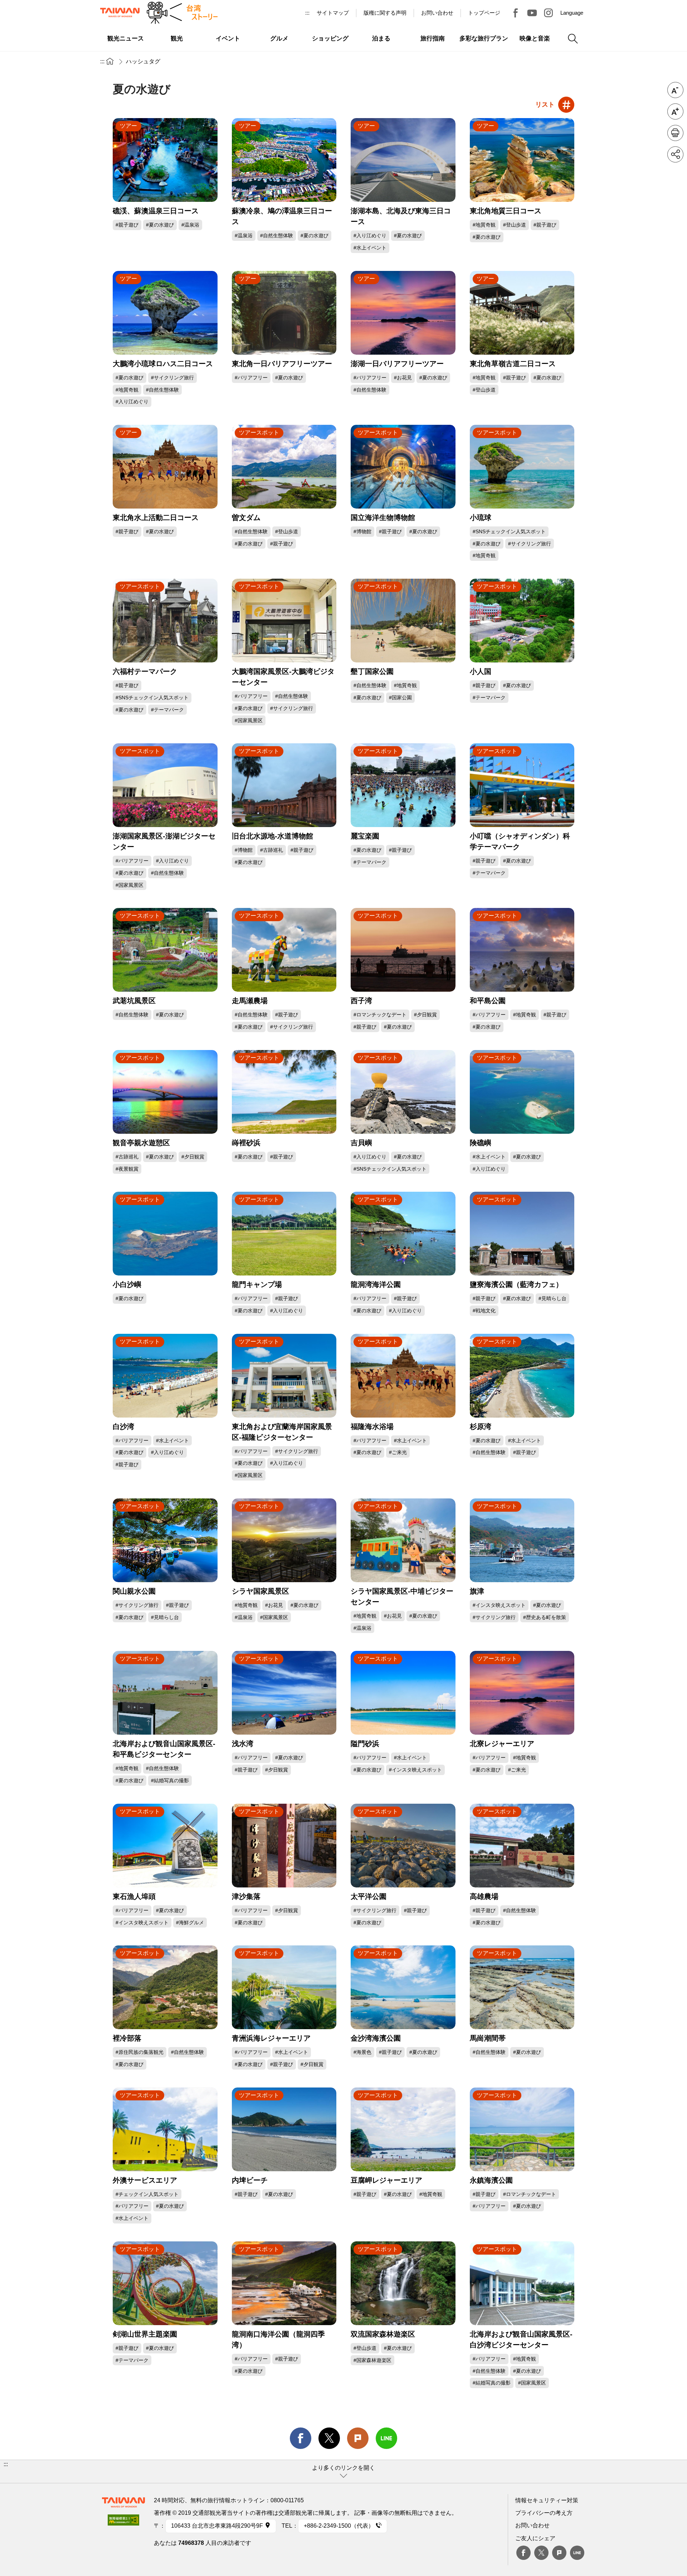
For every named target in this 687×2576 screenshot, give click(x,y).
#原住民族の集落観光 (140, 2052)
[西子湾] (403, 950)
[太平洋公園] (403, 1846)
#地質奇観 (484, 225)
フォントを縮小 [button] (675, 90)
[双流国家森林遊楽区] (403, 2283)
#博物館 (362, 531)
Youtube (532, 13)
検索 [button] (573, 39)
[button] (343, 2471)
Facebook (523, 2553)
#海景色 (362, 2052)
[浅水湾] (284, 1693)
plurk (559, 2553)
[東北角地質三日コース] (522, 160)
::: (307, 13)
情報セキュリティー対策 (547, 2500)
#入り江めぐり (370, 235)
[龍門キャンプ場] (284, 1234)
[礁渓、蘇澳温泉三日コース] (165, 160)
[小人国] (522, 621)
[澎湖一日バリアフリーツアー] (403, 313)
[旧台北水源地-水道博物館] (284, 785)
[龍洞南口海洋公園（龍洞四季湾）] (284, 2283)
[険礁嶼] (522, 1092)
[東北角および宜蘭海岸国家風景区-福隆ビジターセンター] (284, 1376)
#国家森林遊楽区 (372, 2360)
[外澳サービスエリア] (165, 2129)
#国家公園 (400, 698)
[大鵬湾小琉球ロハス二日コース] (165, 313)
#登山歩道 (515, 225)
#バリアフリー (251, 378)
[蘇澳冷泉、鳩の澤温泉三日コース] (284, 160)
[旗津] (522, 1540)
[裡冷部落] (165, 1987)
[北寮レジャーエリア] (522, 1693)
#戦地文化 (484, 1311)
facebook (301, 2438)
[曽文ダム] (284, 467)
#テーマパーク (167, 710)
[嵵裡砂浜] (284, 1092)
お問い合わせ (532, 2525)
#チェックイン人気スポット (147, 2194)
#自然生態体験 (277, 235)
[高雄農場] (522, 1846)
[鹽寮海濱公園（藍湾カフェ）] (522, 1234)
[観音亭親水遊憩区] (165, 1092)
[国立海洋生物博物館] (403, 467)
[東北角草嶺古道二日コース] (522, 313)
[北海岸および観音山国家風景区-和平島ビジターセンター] (165, 1693)
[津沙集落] (284, 1846)
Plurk (358, 2438)
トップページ (484, 13)
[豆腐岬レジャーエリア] (403, 2129)
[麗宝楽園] (403, 785)
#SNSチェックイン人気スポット (509, 531)
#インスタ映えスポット (499, 1605)
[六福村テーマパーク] (165, 621)
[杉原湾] (522, 1376)
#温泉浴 (190, 225)
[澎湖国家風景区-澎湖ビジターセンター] (165, 785)
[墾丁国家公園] (403, 621)
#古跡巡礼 (272, 850)
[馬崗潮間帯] (522, 1987)
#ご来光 (398, 1452)
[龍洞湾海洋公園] (403, 1234)
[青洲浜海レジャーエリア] (284, 1987)
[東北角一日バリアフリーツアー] (284, 313)
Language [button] (572, 13)
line (386, 2438)
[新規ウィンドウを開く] (123, 2522)
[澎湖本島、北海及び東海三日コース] (403, 160)
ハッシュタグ (143, 61)
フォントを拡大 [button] (675, 111)
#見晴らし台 (552, 1298)
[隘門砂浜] (403, 1693)
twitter (329, 2438)
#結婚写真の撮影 (170, 1780)
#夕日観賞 (425, 1015)
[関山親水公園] (165, 1540)
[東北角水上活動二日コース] (165, 467)
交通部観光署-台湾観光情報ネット (120, 13)
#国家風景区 (249, 720)
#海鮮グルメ (190, 1923)
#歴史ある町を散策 (545, 1617)
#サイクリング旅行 (172, 378)
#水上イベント (370, 248)
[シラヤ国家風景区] (284, 1540)
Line (577, 2553)
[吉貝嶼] (403, 1092)
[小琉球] (522, 467)
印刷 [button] (675, 133)
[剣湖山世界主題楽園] (165, 2283)
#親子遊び (127, 225)
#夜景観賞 (127, 1169)
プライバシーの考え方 (544, 2513)
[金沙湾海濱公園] (403, 1987)
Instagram (549, 13)
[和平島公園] (522, 950)
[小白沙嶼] (165, 1234)
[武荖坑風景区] (165, 950)
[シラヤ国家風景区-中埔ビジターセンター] (403, 1540)
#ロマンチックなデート (380, 1015)
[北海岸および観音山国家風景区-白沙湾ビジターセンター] (522, 2283)
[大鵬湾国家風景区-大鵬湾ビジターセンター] (284, 621)
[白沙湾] (165, 1376)
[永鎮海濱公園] (522, 2129)
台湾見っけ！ (516, 13)
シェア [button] (675, 154)
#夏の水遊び (160, 225)
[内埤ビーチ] (284, 2129)
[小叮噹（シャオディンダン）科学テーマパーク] (522, 785)
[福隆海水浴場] (403, 1376)
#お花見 (403, 378)
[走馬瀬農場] (284, 950)
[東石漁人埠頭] (165, 1846)
